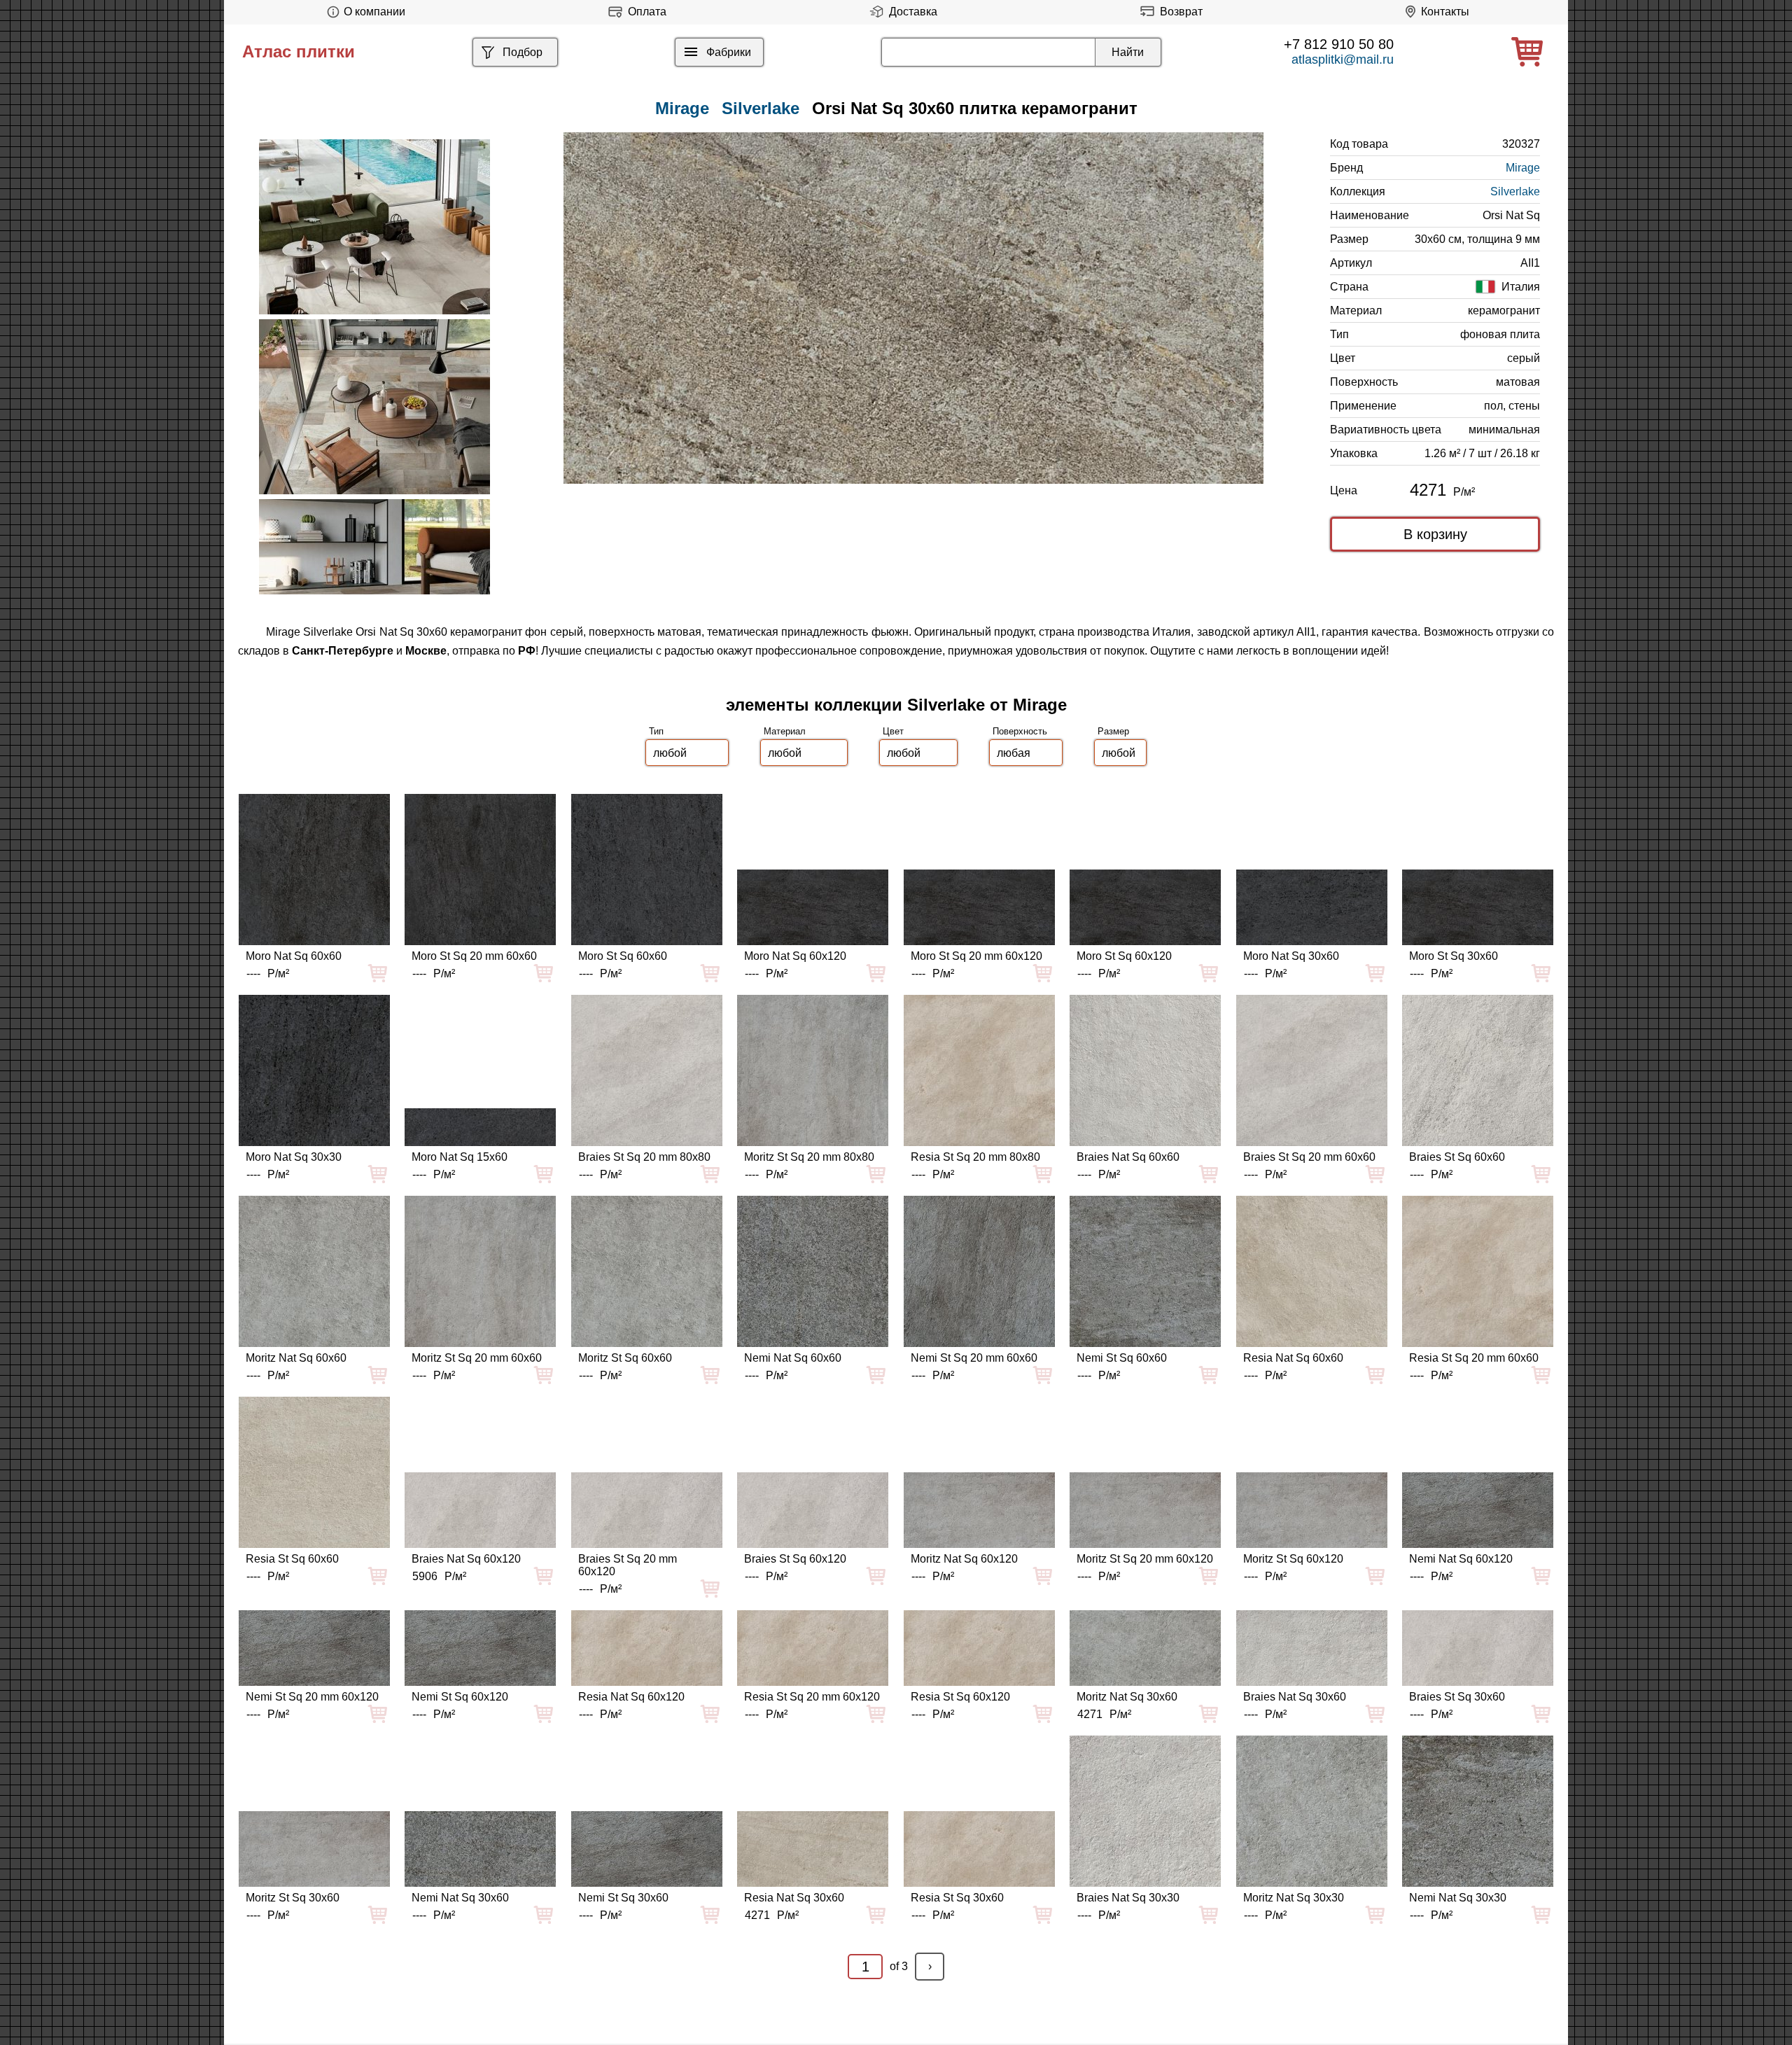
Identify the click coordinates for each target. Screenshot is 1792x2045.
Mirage (1523, 168)
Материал (785, 731)
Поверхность (1020, 731)
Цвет (893, 731)
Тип (656, 731)
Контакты (1445, 12)
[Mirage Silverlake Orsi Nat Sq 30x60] (913, 308)
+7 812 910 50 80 (1339, 44)
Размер (1113, 731)
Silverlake (761, 108)
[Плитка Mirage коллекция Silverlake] (374, 227)
